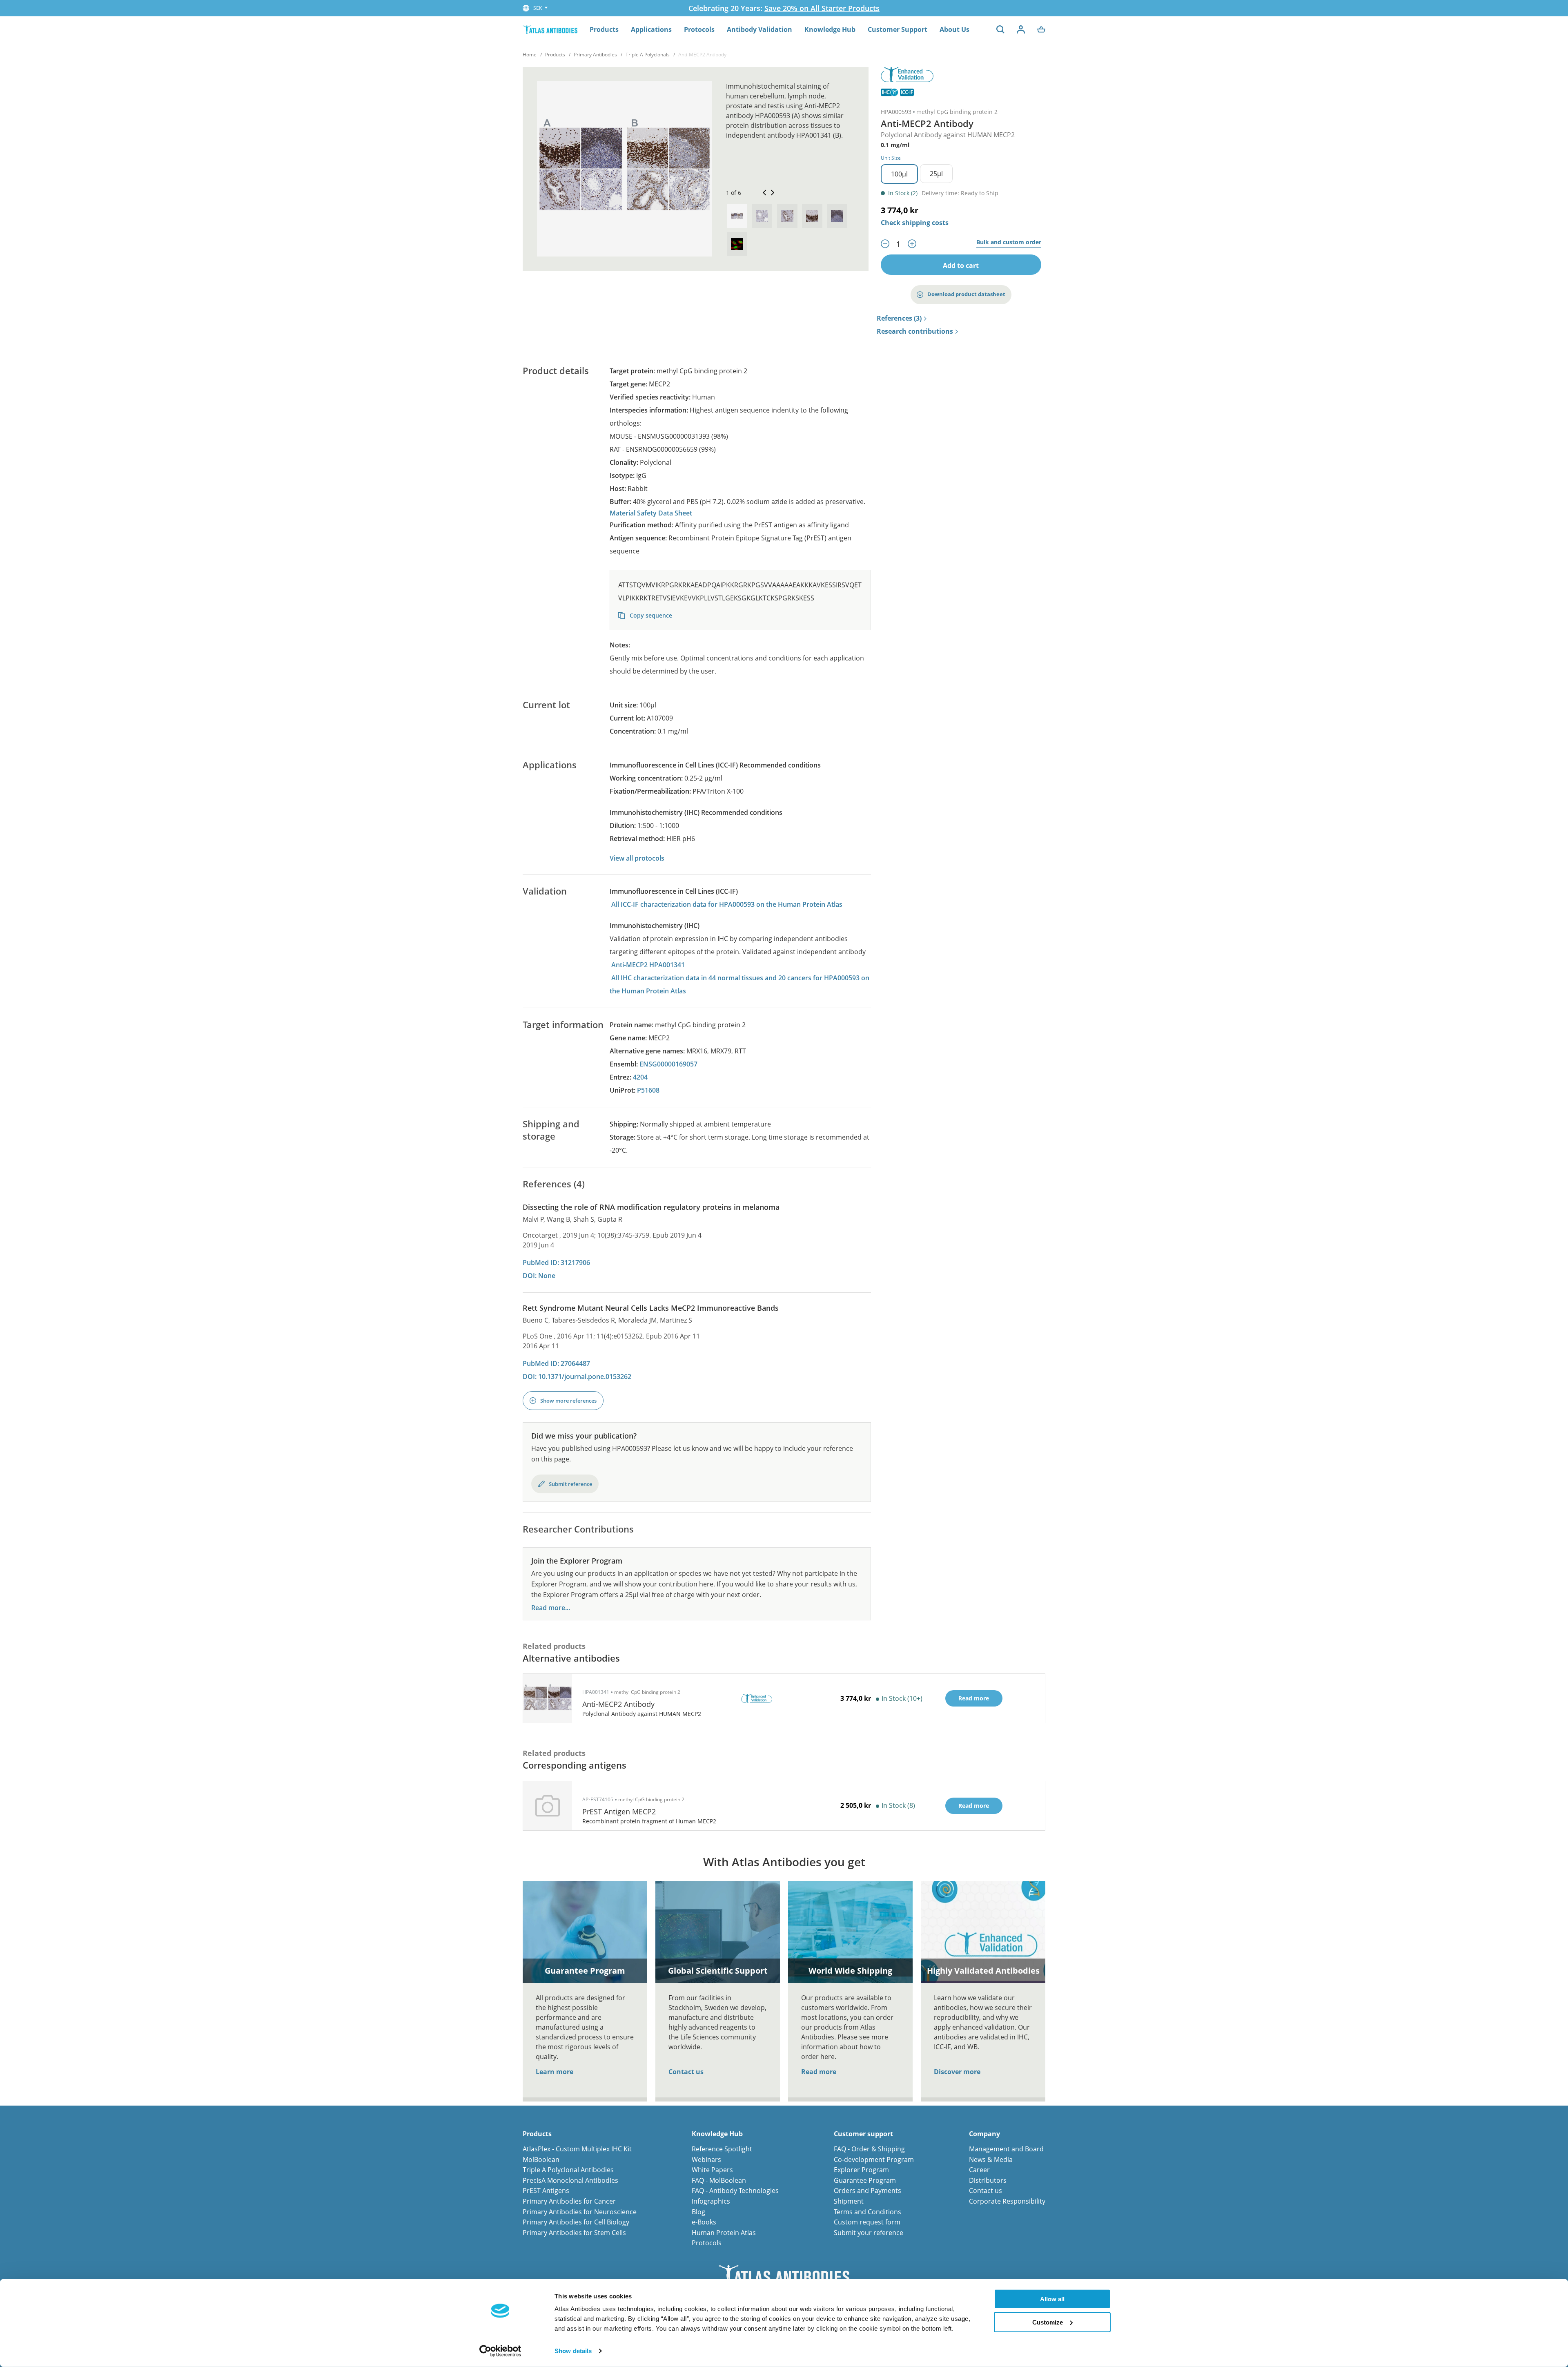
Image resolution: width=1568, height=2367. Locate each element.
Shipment (849, 2201)
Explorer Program (861, 2170)
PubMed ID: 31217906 (556, 1263)
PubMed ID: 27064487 (556, 1363)
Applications (651, 29)
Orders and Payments (868, 2191)
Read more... (551, 1608)
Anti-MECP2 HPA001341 (648, 965)
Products (604, 29)
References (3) (899, 319)
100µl (899, 174)
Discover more (957, 2072)
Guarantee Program (865, 2180)
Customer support (863, 2134)
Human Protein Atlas (724, 2233)
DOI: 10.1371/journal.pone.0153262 (577, 1376)
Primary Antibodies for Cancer (569, 2201)
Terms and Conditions (868, 2212)
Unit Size (891, 158)
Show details (573, 2351)
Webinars (706, 2160)
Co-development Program (874, 2160)
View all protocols (637, 858)
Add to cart (961, 265)
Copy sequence (650, 615)
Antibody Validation (759, 29)
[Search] (1000, 29)
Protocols (699, 29)
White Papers (712, 2170)
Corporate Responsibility (1007, 2201)
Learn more (555, 2072)
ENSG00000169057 (668, 1064)
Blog (698, 2212)
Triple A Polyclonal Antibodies (568, 2170)
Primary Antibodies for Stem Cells (574, 2233)
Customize (1048, 2322)
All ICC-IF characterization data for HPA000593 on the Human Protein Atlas (727, 904)
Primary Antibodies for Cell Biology (576, 2222)
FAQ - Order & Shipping (869, 2149)
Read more (819, 2072)
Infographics (711, 2201)
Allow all (1052, 2299)
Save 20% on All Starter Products (822, 8)
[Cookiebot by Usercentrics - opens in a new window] (500, 2351)
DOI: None (539, 1276)
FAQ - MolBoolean (719, 2180)
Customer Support (898, 29)
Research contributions (915, 332)
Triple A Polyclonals (648, 55)
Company (984, 2134)
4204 (640, 1077)
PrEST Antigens (546, 2191)
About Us (954, 29)
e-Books (704, 2222)
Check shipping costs (915, 223)
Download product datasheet (966, 294)
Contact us (686, 2072)
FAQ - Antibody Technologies (735, 2191)
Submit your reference (869, 2233)
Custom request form (867, 2222)
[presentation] (737, 216)
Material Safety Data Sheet (651, 513)
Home (530, 55)
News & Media (991, 2160)
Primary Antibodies (595, 55)
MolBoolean (541, 2160)
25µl (936, 174)
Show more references (568, 1401)
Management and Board (1006, 2149)
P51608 (648, 1090)
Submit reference (570, 1484)
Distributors (988, 2180)
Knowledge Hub (830, 29)
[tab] (737, 216)
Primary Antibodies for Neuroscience (580, 2212)
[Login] (1021, 29)
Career (979, 2170)
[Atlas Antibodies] (550, 29)
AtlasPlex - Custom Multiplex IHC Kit (577, 2149)
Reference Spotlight (722, 2149)
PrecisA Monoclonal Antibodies (570, 2180)
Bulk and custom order (1009, 242)
